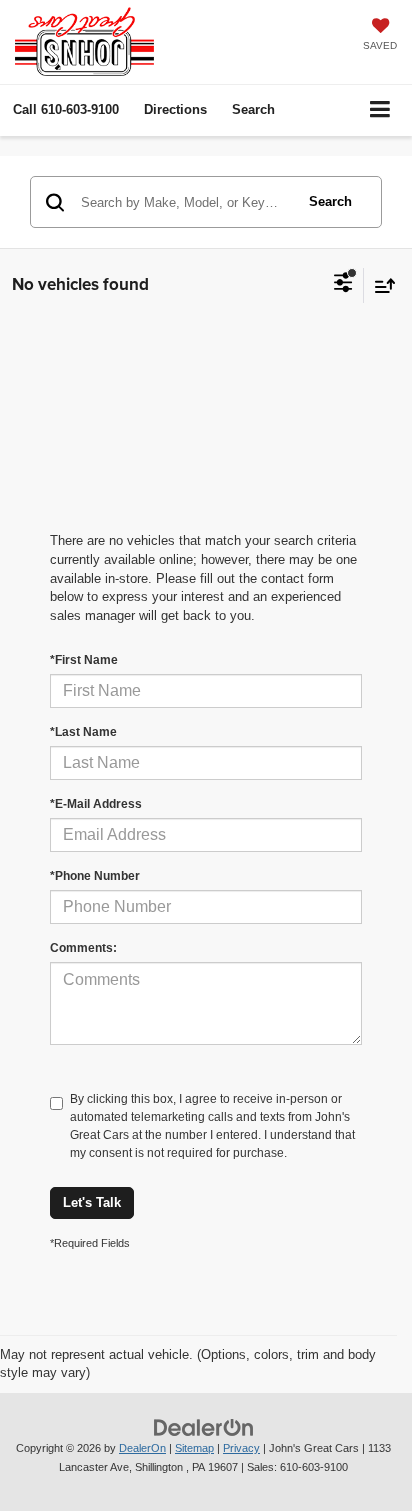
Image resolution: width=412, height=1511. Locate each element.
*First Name (84, 660)
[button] (66, 109)
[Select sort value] (380, 285)
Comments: (83, 948)
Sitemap (194, 1448)
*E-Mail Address (96, 804)
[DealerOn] (204, 1426)
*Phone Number (95, 876)
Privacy (241, 1448)
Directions (175, 109)
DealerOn (142, 1448)
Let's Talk (92, 1202)
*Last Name (83, 732)
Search (330, 201)
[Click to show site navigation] (380, 110)
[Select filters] (343, 285)
